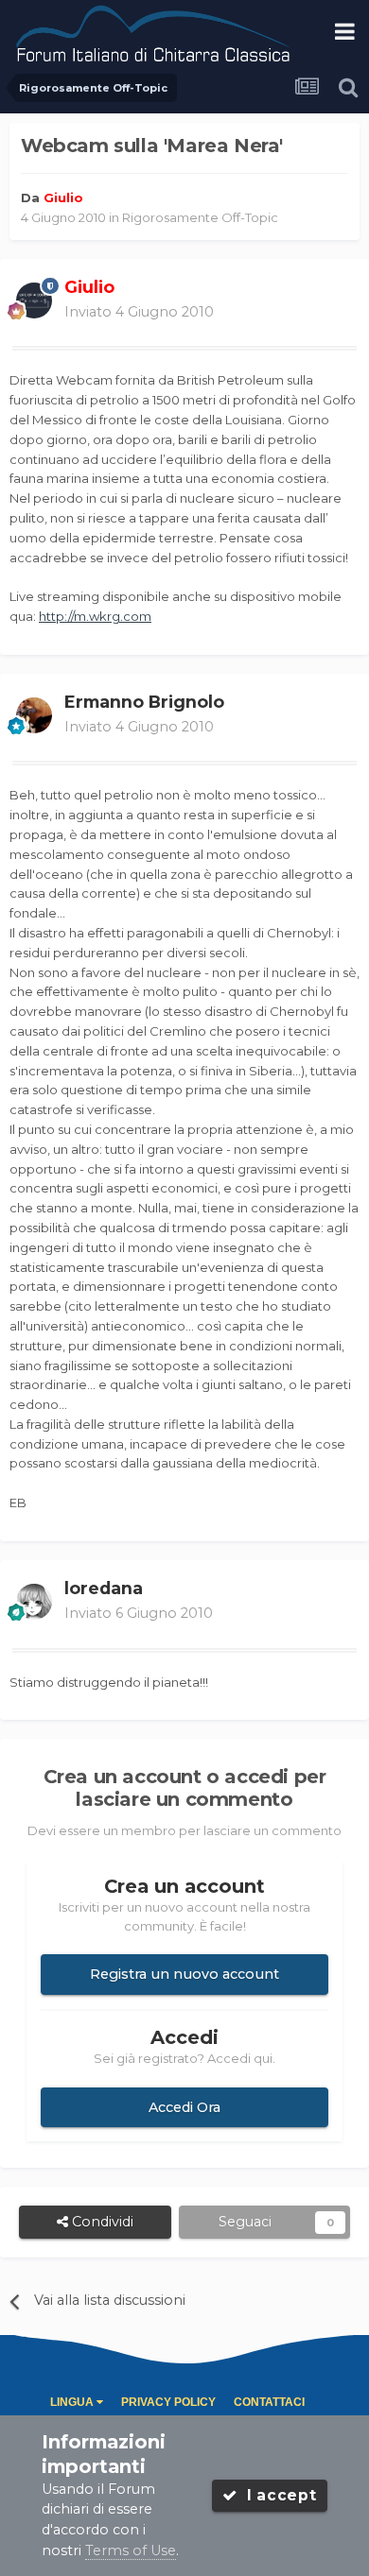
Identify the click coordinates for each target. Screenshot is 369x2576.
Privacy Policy (168, 2402)
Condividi (101, 2222)
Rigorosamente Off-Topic (200, 217)
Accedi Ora (184, 2107)
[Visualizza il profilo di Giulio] (34, 301)
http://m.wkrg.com (95, 616)
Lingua (73, 2402)
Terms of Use (131, 2550)
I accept (277, 2495)
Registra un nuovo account (184, 1974)
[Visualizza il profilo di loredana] (34, 1602)
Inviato (139, 312)
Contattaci (269, 2402)
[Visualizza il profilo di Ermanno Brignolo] (34, 715)
